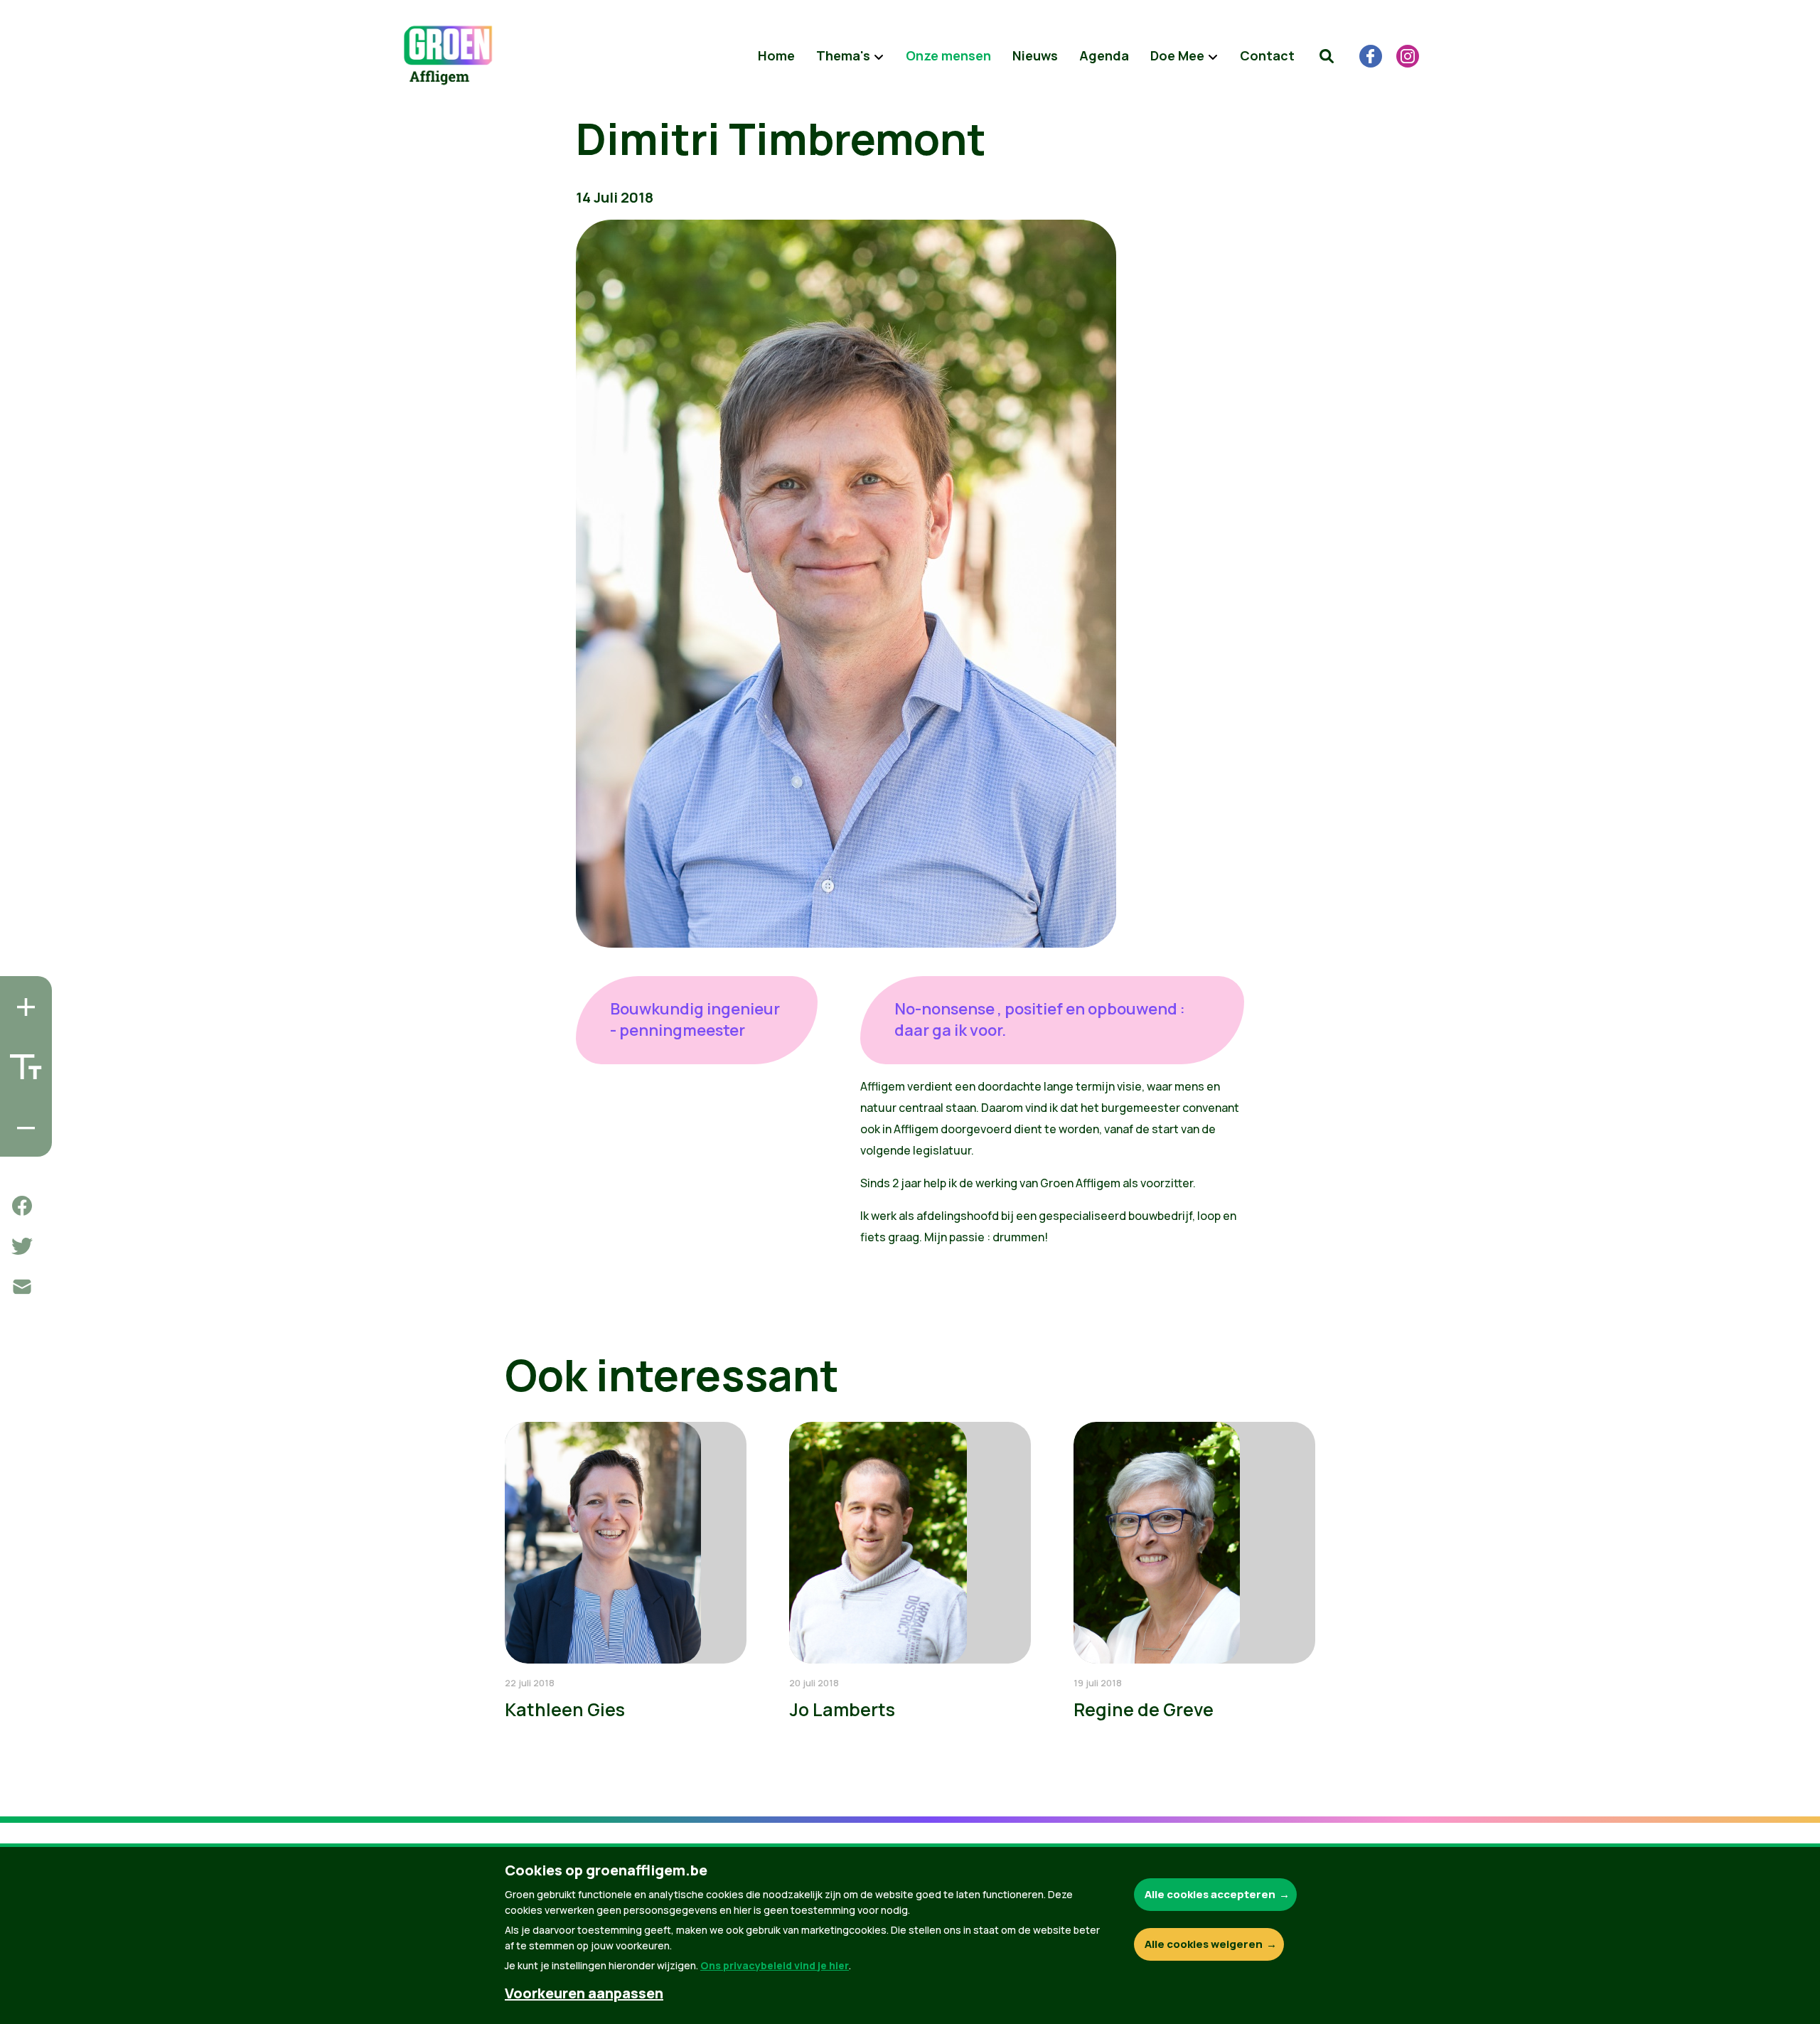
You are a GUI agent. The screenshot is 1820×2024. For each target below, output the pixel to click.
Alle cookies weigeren (1204, 1944)
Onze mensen (948, 55)
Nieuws (1035, 55)
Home (776, 55)
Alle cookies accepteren (1210, 1894)
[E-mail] (22, 1287)
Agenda (1104, 55)
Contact (1267, 55)
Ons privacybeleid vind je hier (775, 1965)
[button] (1327, 56)
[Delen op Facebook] (22, 1206)
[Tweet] (22, 1246)
